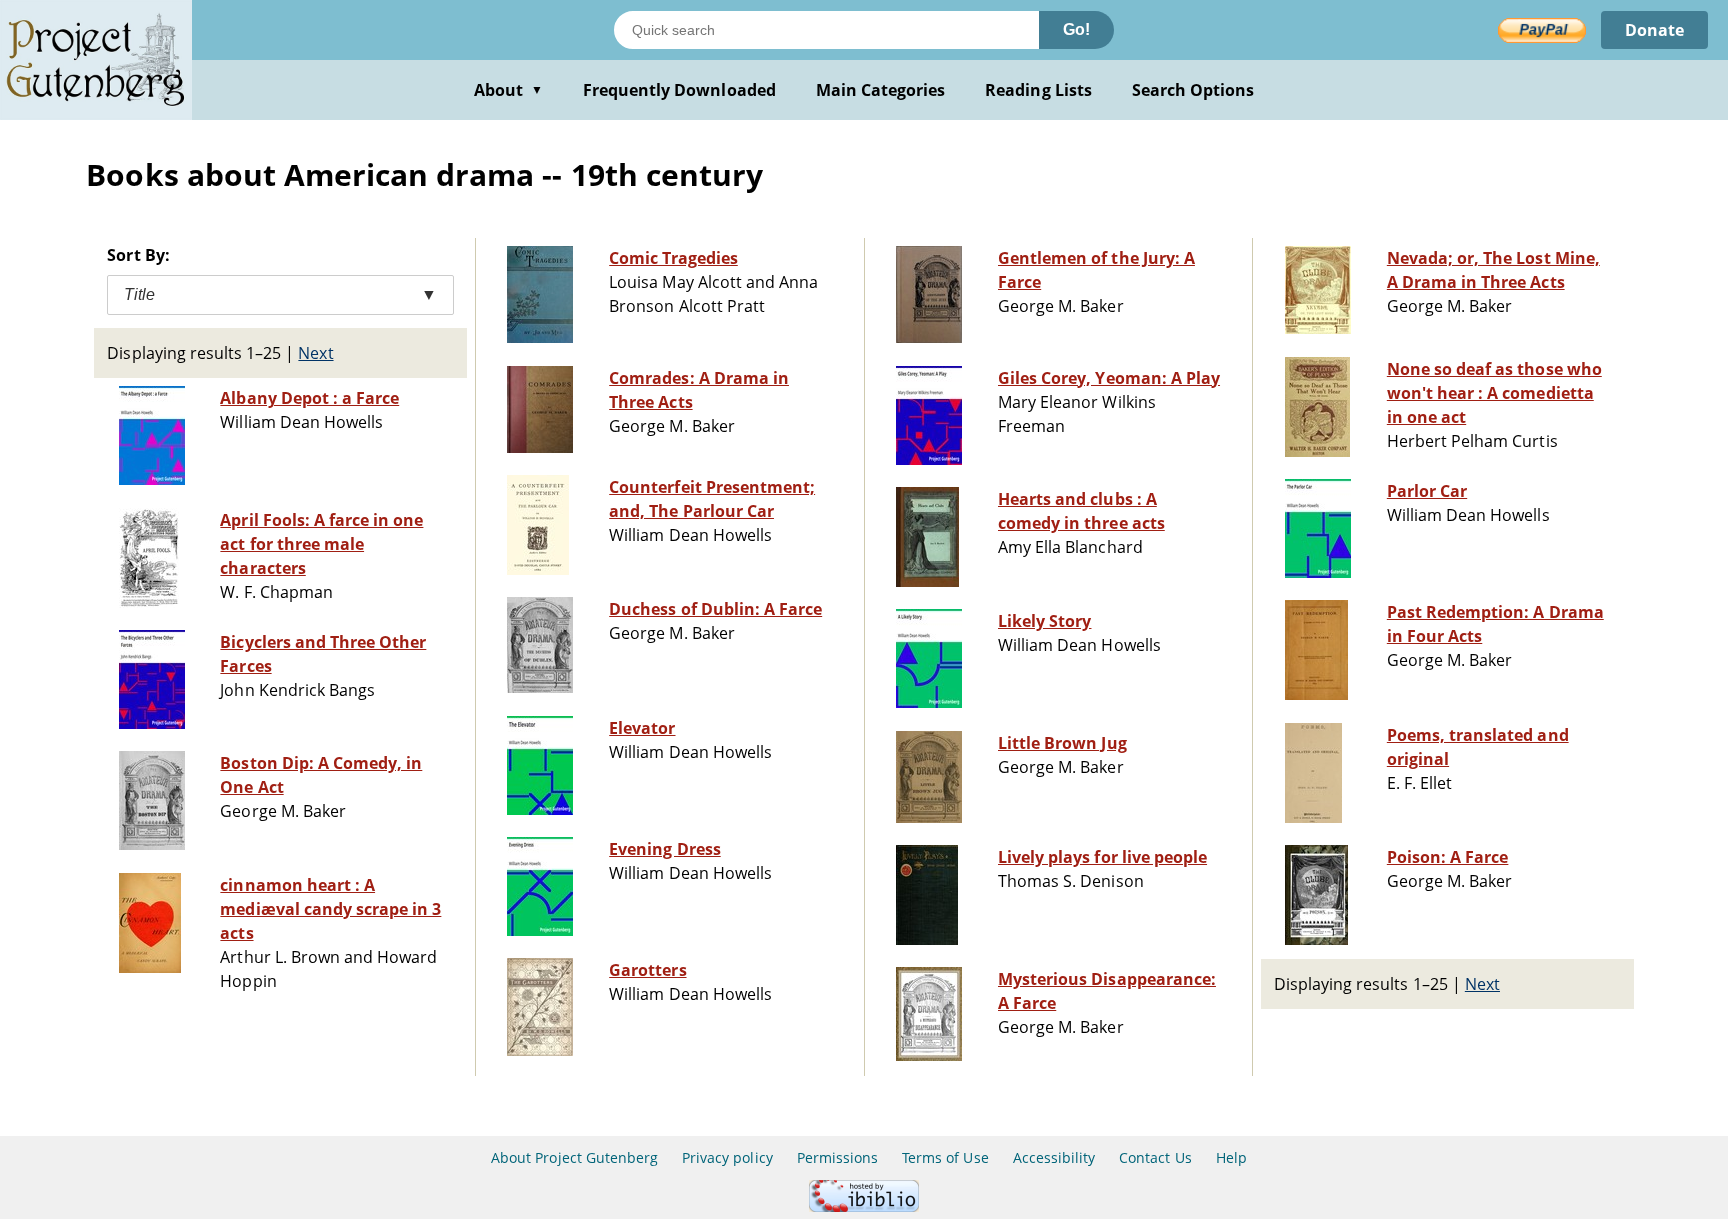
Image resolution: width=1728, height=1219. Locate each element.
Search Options (1193, 90)
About (508, 90)
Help (1231, 1157)
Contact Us (1155, 1157)
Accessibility (1054, 1157)
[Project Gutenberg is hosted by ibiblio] (864, 1206)
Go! (1076, 29)
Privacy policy (727, 1157)
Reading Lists (1038, 90)
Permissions (837, 1157)
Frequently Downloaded (679, 90)
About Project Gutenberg (574, 1157)
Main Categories (881, 90)
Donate (1654, 30)
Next (315, 353)
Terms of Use (945, 1157)
